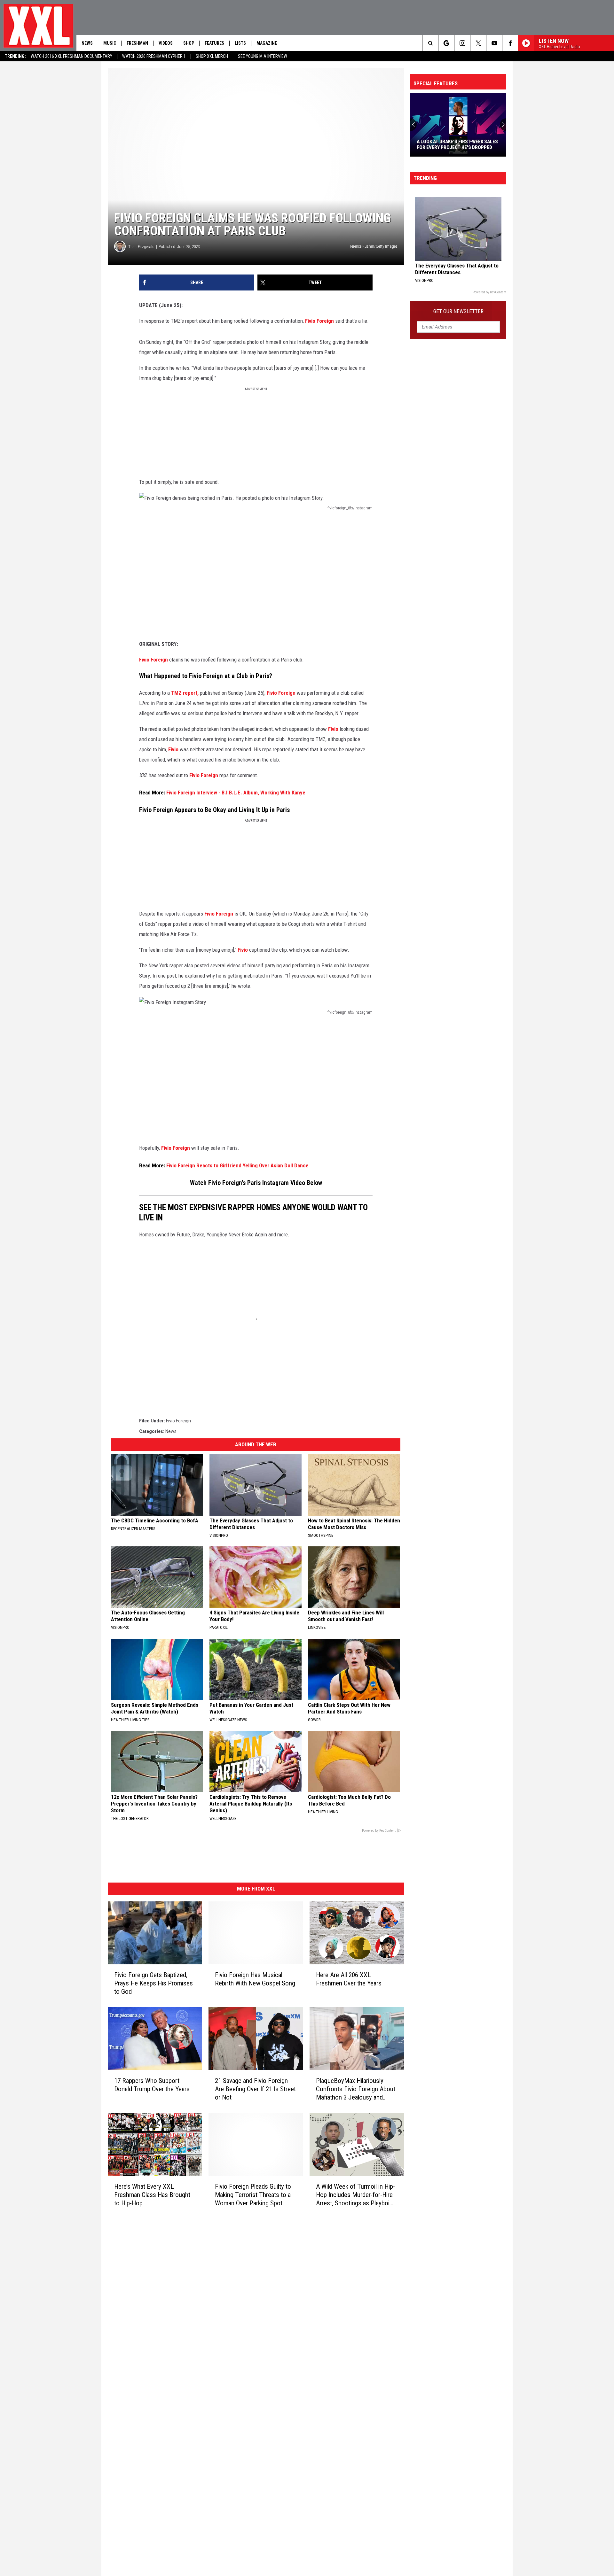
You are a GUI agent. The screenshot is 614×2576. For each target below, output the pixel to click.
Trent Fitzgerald (141, 247)
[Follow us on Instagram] (462, 43)
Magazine (267, 43)
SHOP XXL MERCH (212, 56)
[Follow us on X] (478, 43)
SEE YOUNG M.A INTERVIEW (263, 56)
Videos (166, 43)
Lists (240, 43)
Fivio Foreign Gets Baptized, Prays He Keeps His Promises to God (153, 1983)
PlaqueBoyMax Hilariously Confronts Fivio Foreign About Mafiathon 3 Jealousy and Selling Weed (356, 2089)
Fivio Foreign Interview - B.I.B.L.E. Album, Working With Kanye (236, 793)
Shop (189, 43)
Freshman (137, 43)
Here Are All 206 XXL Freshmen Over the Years (349, 1979)
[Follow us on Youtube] (494, 43)
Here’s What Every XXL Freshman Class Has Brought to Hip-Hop (152, 2195)
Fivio (333, 729)
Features (214, 43)
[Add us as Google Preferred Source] (446, 43)
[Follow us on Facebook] (510, 43)
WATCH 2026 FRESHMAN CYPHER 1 (154, 56)
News (87, 43)
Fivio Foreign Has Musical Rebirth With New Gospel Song (255, 1979)
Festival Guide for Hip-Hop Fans (454, 147)
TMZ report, (185, 693)
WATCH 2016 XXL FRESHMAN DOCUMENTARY (71, 56)
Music (110, 43)
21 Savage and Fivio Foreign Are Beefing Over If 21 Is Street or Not (255, 2089)
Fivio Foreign (319, 321)
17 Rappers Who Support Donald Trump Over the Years (152, 2085)
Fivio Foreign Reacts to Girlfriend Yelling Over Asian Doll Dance (237, 1165)
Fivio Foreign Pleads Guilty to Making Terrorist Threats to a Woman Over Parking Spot (253, 2195)
